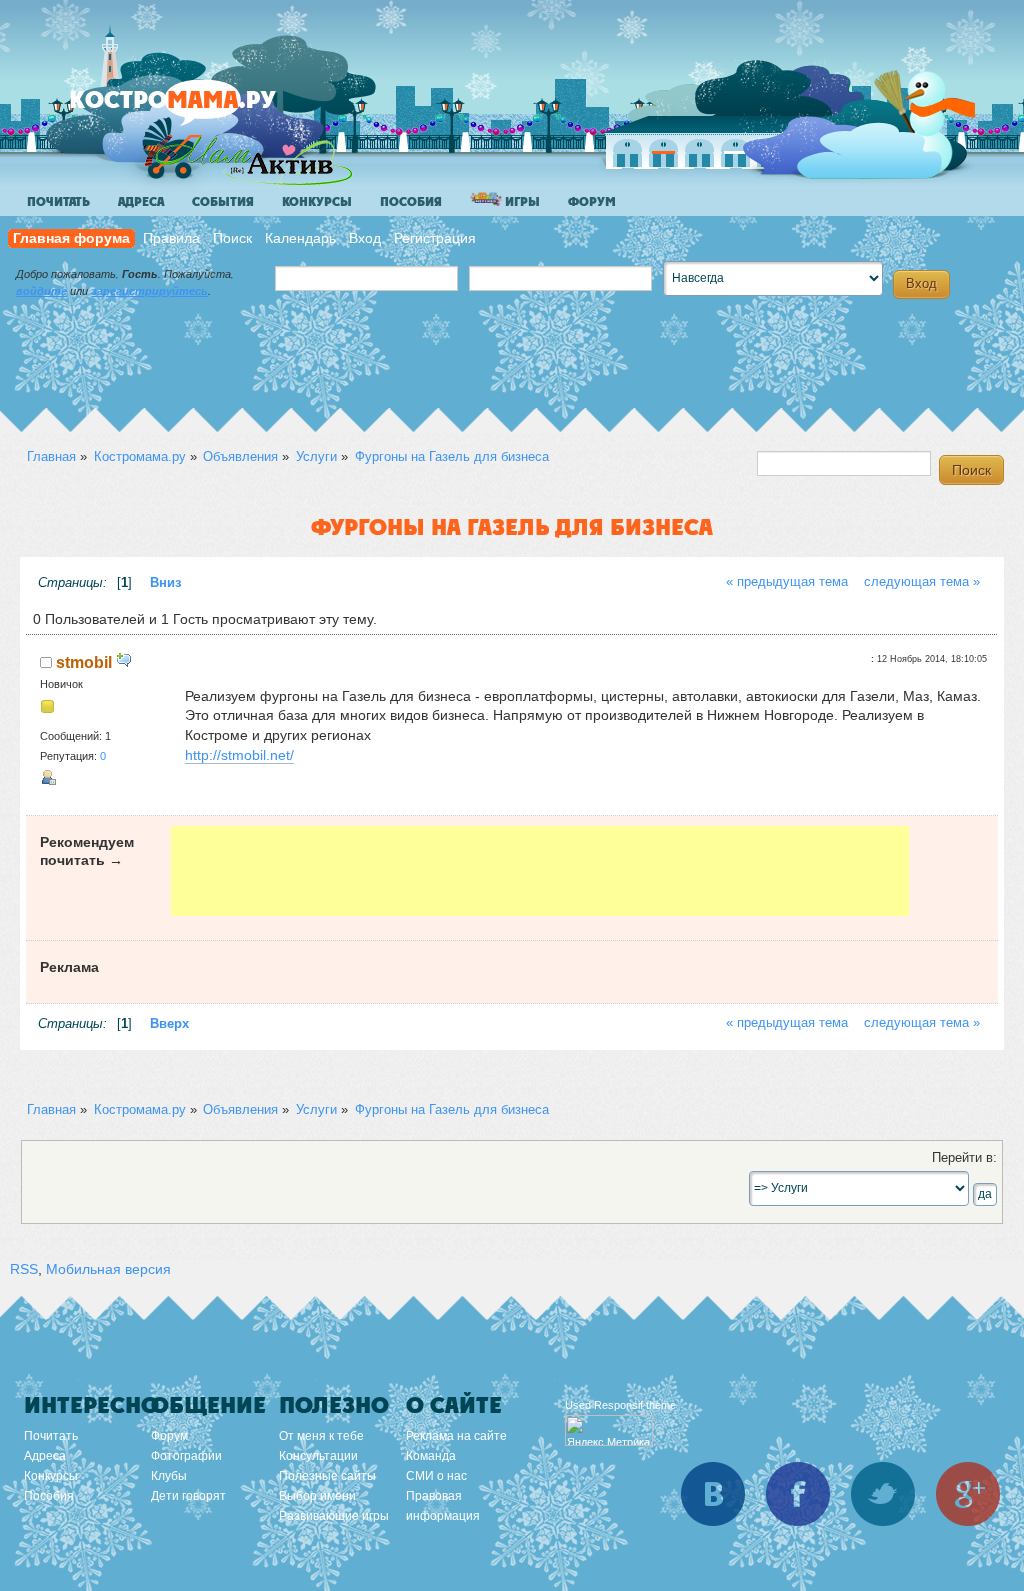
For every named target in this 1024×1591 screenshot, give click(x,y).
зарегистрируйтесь (149, 291)
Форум (592, 202)
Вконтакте (713, 1494)
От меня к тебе (321, 1436)
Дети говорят (188, 1496)
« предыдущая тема (787, 582)
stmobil (84, 662)
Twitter (883, 1494)
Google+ (968, 1494)
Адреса (141, 202)
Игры (521, 202)
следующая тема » (922, 582)
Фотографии (186, 1456)
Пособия (411, 202)
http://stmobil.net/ (239, 755)
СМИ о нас (436, 1476)
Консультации (318, 1456)
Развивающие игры (334, 1516)
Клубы (169, 1476)
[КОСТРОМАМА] (206, 109)
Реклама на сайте (456, 1436)
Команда (431, 1456)
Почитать (58, 202)
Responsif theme (635, 1405)
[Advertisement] (540, 871)
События (223, 202)
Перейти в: (964, 1158)
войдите (41, 291)
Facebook (798, 1494)
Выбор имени (317, 1496)
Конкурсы (317, 202)
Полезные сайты (327, 1476)
